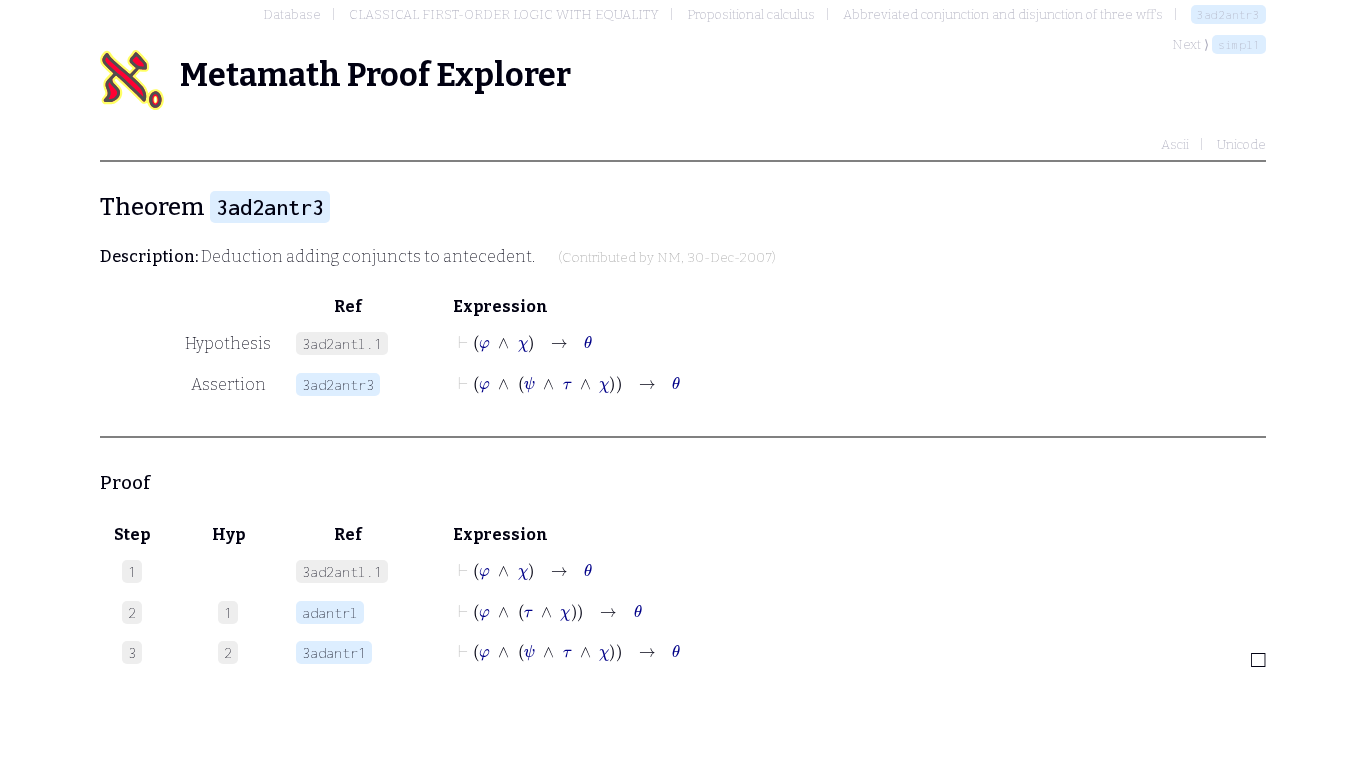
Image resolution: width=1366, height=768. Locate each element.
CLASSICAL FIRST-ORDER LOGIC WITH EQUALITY (504, 14)
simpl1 (1239, 44)
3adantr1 (334, 652)
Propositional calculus (751, 14)
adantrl (330, 612)
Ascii (1175, 144)
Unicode (1241, 144)
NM (669, 258)
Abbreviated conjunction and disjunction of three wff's (1003, 14)
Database (292, 14)
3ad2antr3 (1228, 14)
